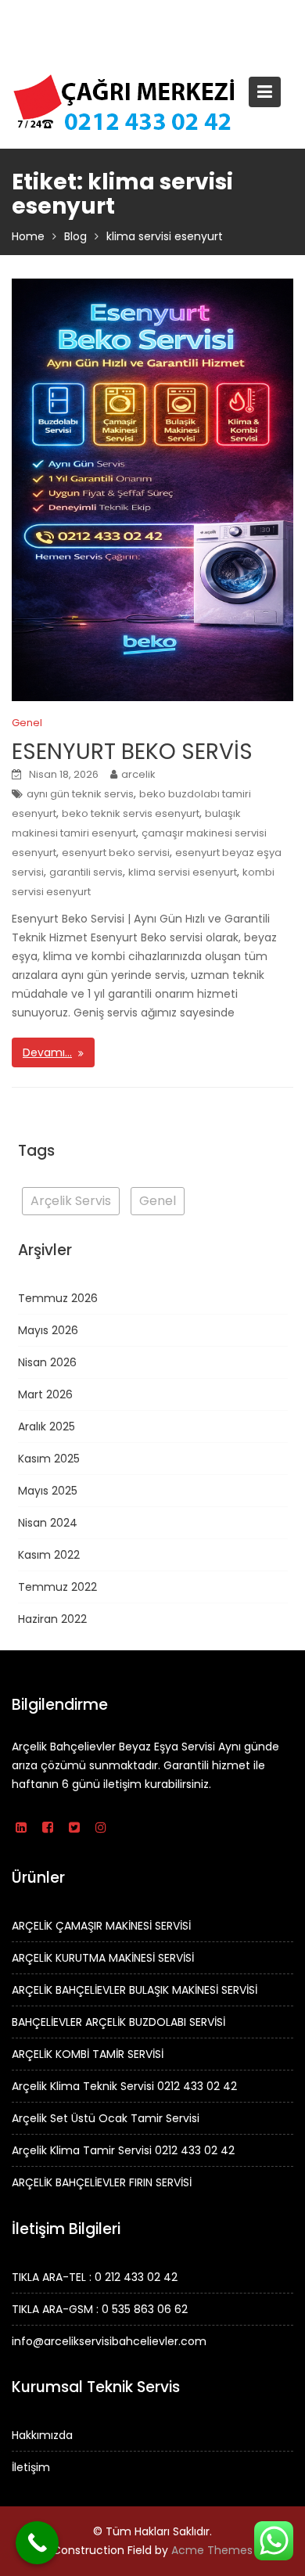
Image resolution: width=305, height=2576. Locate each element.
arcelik (138, 774)
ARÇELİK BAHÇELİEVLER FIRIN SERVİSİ (102, 2182)
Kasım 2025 (49, 1459)
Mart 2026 (45, 1394)
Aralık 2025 (47, 1427)
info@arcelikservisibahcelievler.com (109, 2340)
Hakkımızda (42, 2435)
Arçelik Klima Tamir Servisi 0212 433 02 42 (123, 2150)
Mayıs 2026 (48, 1330)
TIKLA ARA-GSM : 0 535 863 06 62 (100, 2308)
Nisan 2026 (47, 1362)
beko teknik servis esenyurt (131, 813)
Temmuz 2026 (58, 1298)
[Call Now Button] (37, 2543)
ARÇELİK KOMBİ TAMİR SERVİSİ (88, 2054)
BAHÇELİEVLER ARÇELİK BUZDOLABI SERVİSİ (118, 2022)
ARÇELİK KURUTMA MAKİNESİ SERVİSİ (103, 1958)
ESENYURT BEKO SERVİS (132, 752)
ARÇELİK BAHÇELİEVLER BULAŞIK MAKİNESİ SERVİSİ (135, 1990)
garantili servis (86, 872)
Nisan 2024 (48, 1523)
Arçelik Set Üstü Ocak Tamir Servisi (106, 2118)
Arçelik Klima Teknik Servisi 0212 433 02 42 (124, 2086)
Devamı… (47, 1052)
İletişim (31, 2467)
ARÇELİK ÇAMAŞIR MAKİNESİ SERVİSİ (101, 1926)
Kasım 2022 (49, 1555)
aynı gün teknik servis (80, 794)
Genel (27, 723)
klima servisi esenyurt (183, 872)
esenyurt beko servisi (116, 853)
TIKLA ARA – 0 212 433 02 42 (141, 16)
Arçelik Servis (71, 1201)
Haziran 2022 (52, 1619)
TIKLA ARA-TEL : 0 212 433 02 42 (95, 2276)
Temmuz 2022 (57, 1587)
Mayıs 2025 (48, 1491)
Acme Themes (212, 2550)
